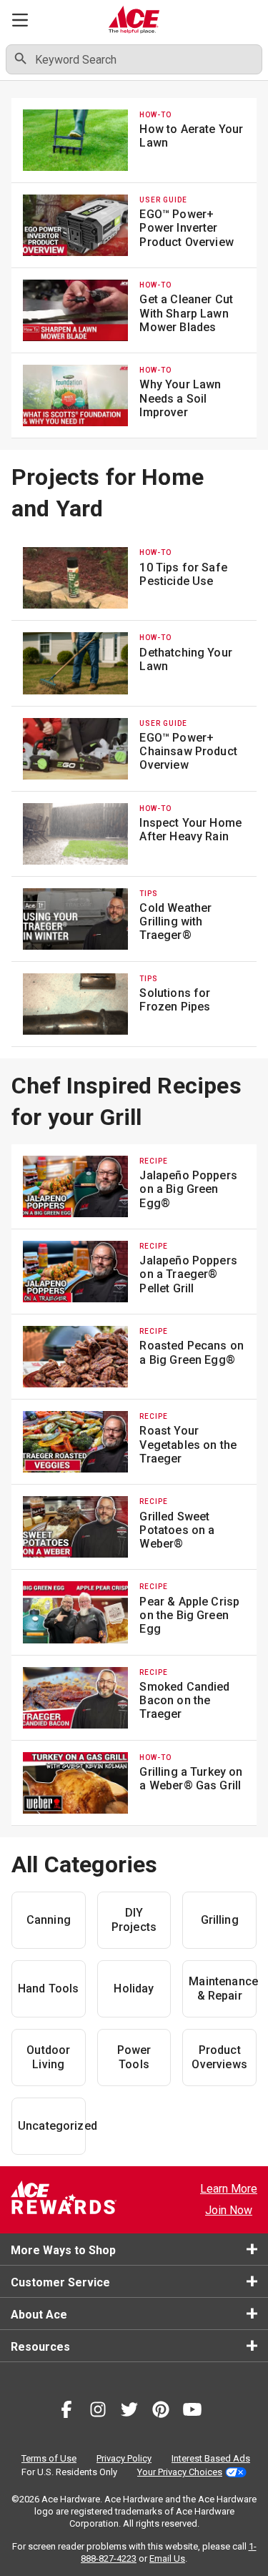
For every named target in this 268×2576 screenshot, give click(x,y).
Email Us (167, 2558)
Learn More (229, 2189)
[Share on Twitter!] (129, 2412)
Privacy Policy (124, 2458)
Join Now (229, 2210)
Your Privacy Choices (180, 2472)
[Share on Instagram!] (98, 2412)
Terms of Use (49, 2458)
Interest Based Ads (211, 2458)
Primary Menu (20, 20)
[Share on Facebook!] (66, 2412)
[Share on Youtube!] (192, 2412)
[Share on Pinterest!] (161, 2412)
